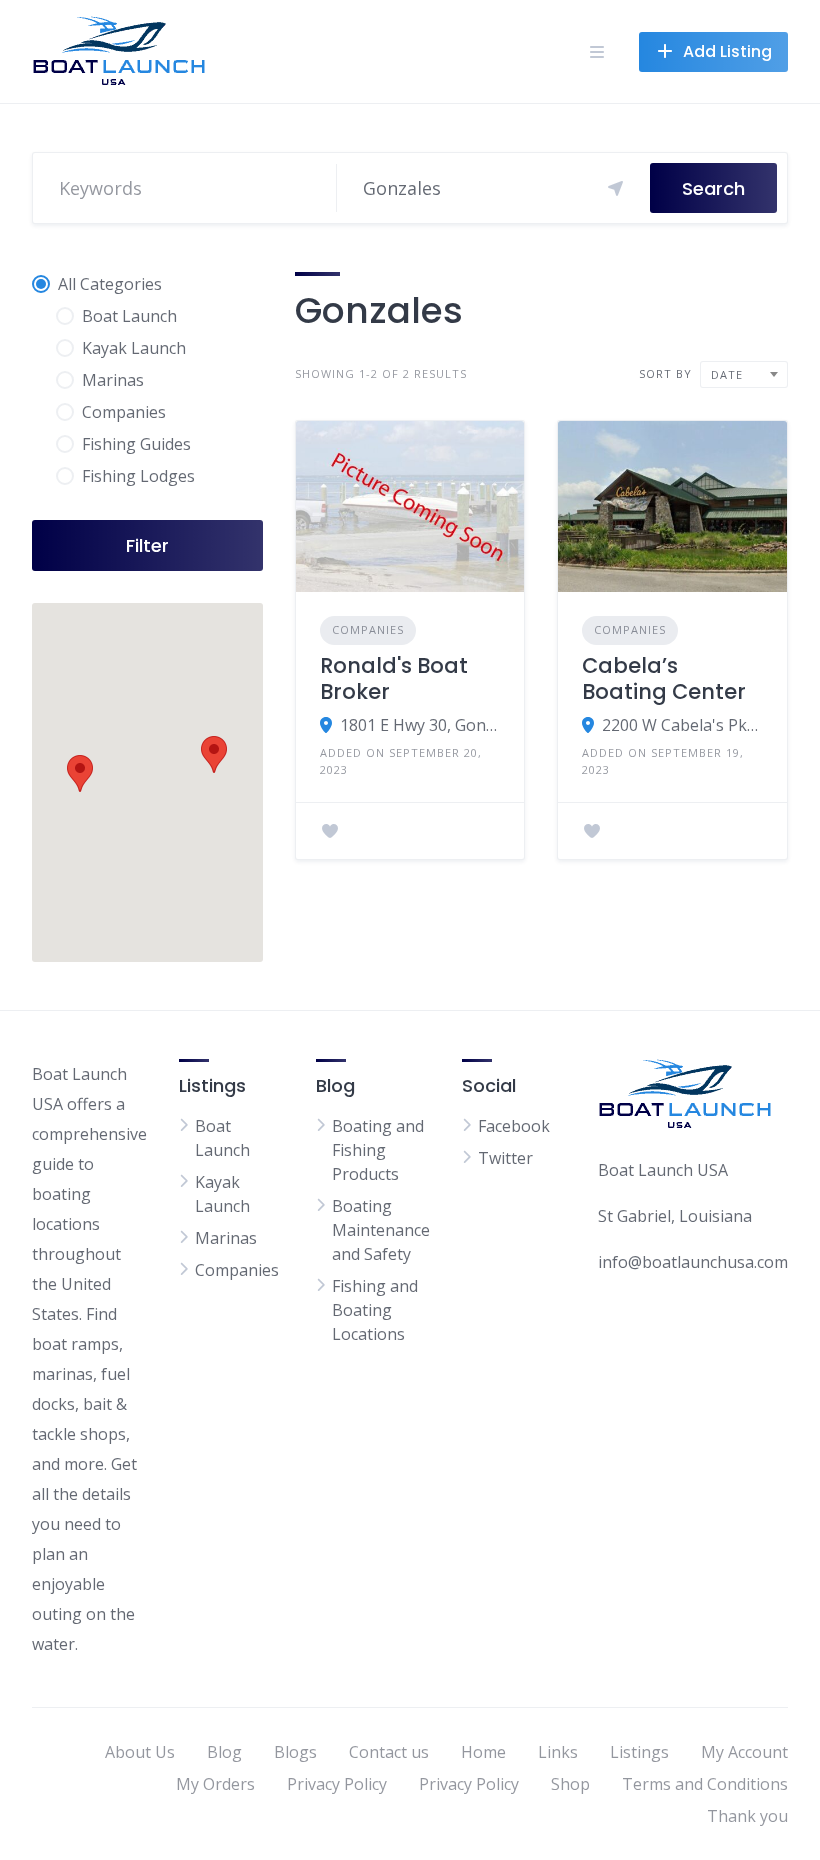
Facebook (514, 1126)
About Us (140, 1752)
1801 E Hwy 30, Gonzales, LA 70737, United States (420, 725)
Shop (570, 1784)
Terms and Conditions (705, 1784)
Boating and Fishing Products (378, 1150)
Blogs (295, 1752)
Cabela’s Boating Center (664, 678)
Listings (639, 1752)
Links (558, 1752)
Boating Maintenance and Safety (381, 1230)
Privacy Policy (337, 1784)
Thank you (747, 1816)
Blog (224, 1752)
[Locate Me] (616, 188)
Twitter (505, 1158)
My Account (744, 1752)
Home (483, 1752)
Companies (368, 629)
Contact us (389, 1752)
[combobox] (744, 374)
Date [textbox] (727, 374)
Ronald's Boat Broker (394, 678)
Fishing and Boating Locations (375, 1310)
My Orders (215, 1784)
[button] (214, 754)
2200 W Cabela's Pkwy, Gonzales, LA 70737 (682, 725)
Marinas (226, 1238)
